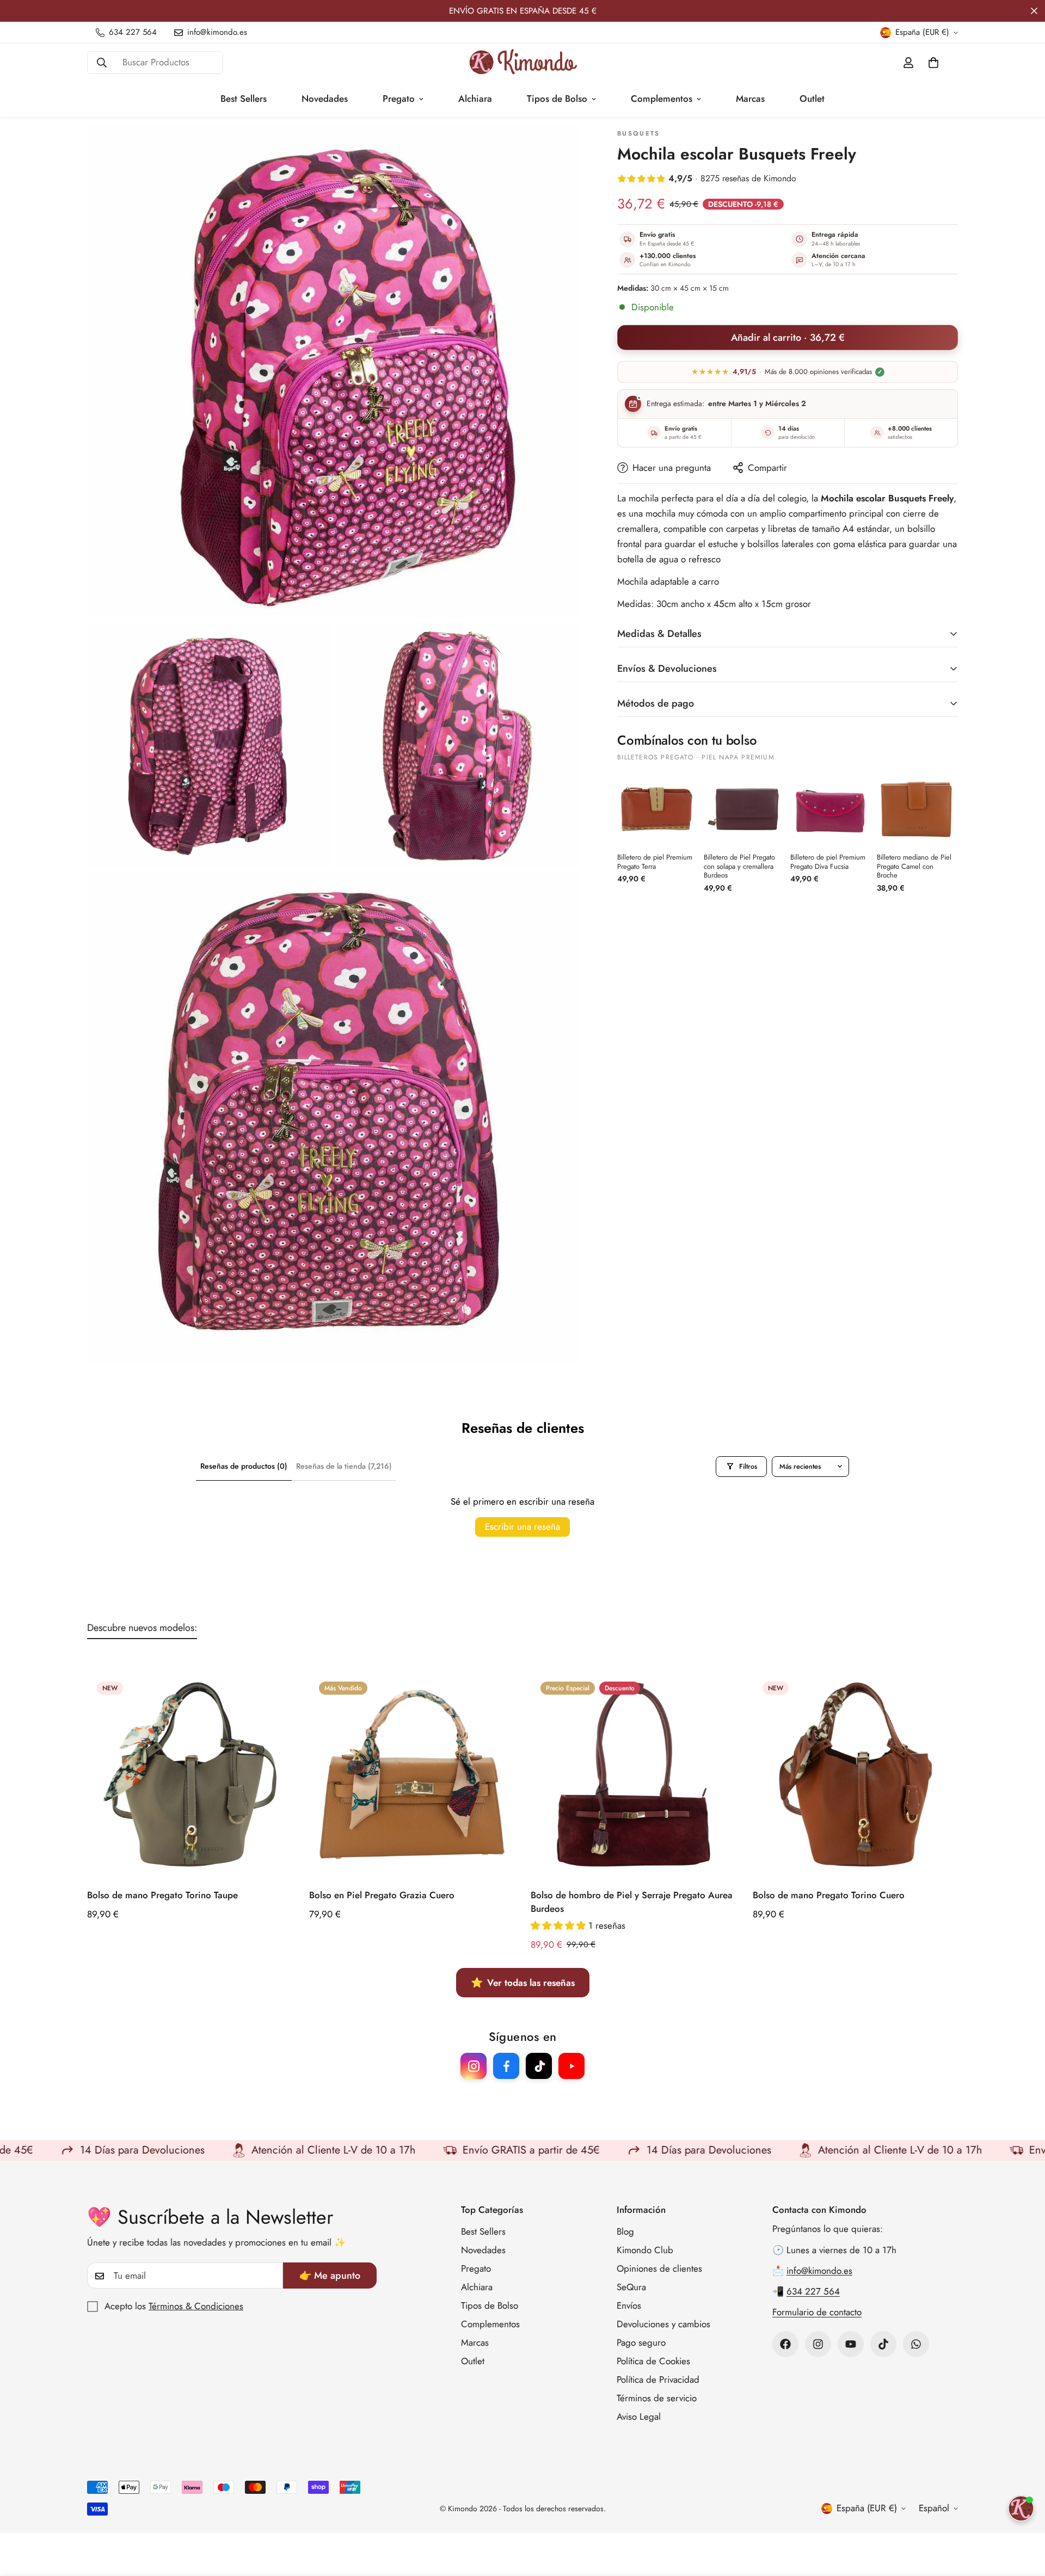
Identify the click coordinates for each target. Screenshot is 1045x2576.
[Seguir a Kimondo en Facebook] (506, 2066)
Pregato (399, 99)
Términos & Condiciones (196, 2307)
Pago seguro (641, 2343)
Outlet (812, 99)
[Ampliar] (559, 149)
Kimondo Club (645, 2250)
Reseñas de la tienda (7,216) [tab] (344, 1466)
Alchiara (475, 99)
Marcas (750, 99)
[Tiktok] (883, 2344)
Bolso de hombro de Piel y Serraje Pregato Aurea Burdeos (632, 1902)
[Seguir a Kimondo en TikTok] (539, 2066)
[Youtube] (851, 2344)
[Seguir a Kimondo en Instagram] (474, 2066)
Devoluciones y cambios (663, 2324)
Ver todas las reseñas (523, 1983)
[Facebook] (785, 2344)
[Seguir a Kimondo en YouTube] (571, 2066)
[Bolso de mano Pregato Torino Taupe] (190, 1774)
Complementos (662, 99)
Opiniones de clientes (659, 2269)
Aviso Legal (639, 2417)
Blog (625, 2232)
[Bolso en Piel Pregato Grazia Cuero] (412, 1774)
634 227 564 (813, 2292)
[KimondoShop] (522, 62)
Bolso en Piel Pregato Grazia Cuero (382, 1894)
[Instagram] (818, 2344)
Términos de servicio (657, 2399)
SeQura (631, 2287)
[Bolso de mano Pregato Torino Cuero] (856, 1774)
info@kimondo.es (819, 2271)
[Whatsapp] (916, 2344)
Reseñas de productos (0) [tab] (244, 1466)
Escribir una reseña (522, 1526)
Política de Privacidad (658, 2380)
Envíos (629, 2306)
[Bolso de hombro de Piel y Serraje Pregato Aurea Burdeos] (634, 1774)
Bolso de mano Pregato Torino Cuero (829, 1894)
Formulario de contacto (817, 2313)
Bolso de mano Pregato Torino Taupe (162, 1894)
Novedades (325, 99)
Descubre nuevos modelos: (142, 1628)
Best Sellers (244, 99)
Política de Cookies (653, 2362)
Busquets (638, 134)
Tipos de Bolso (557, 99)
